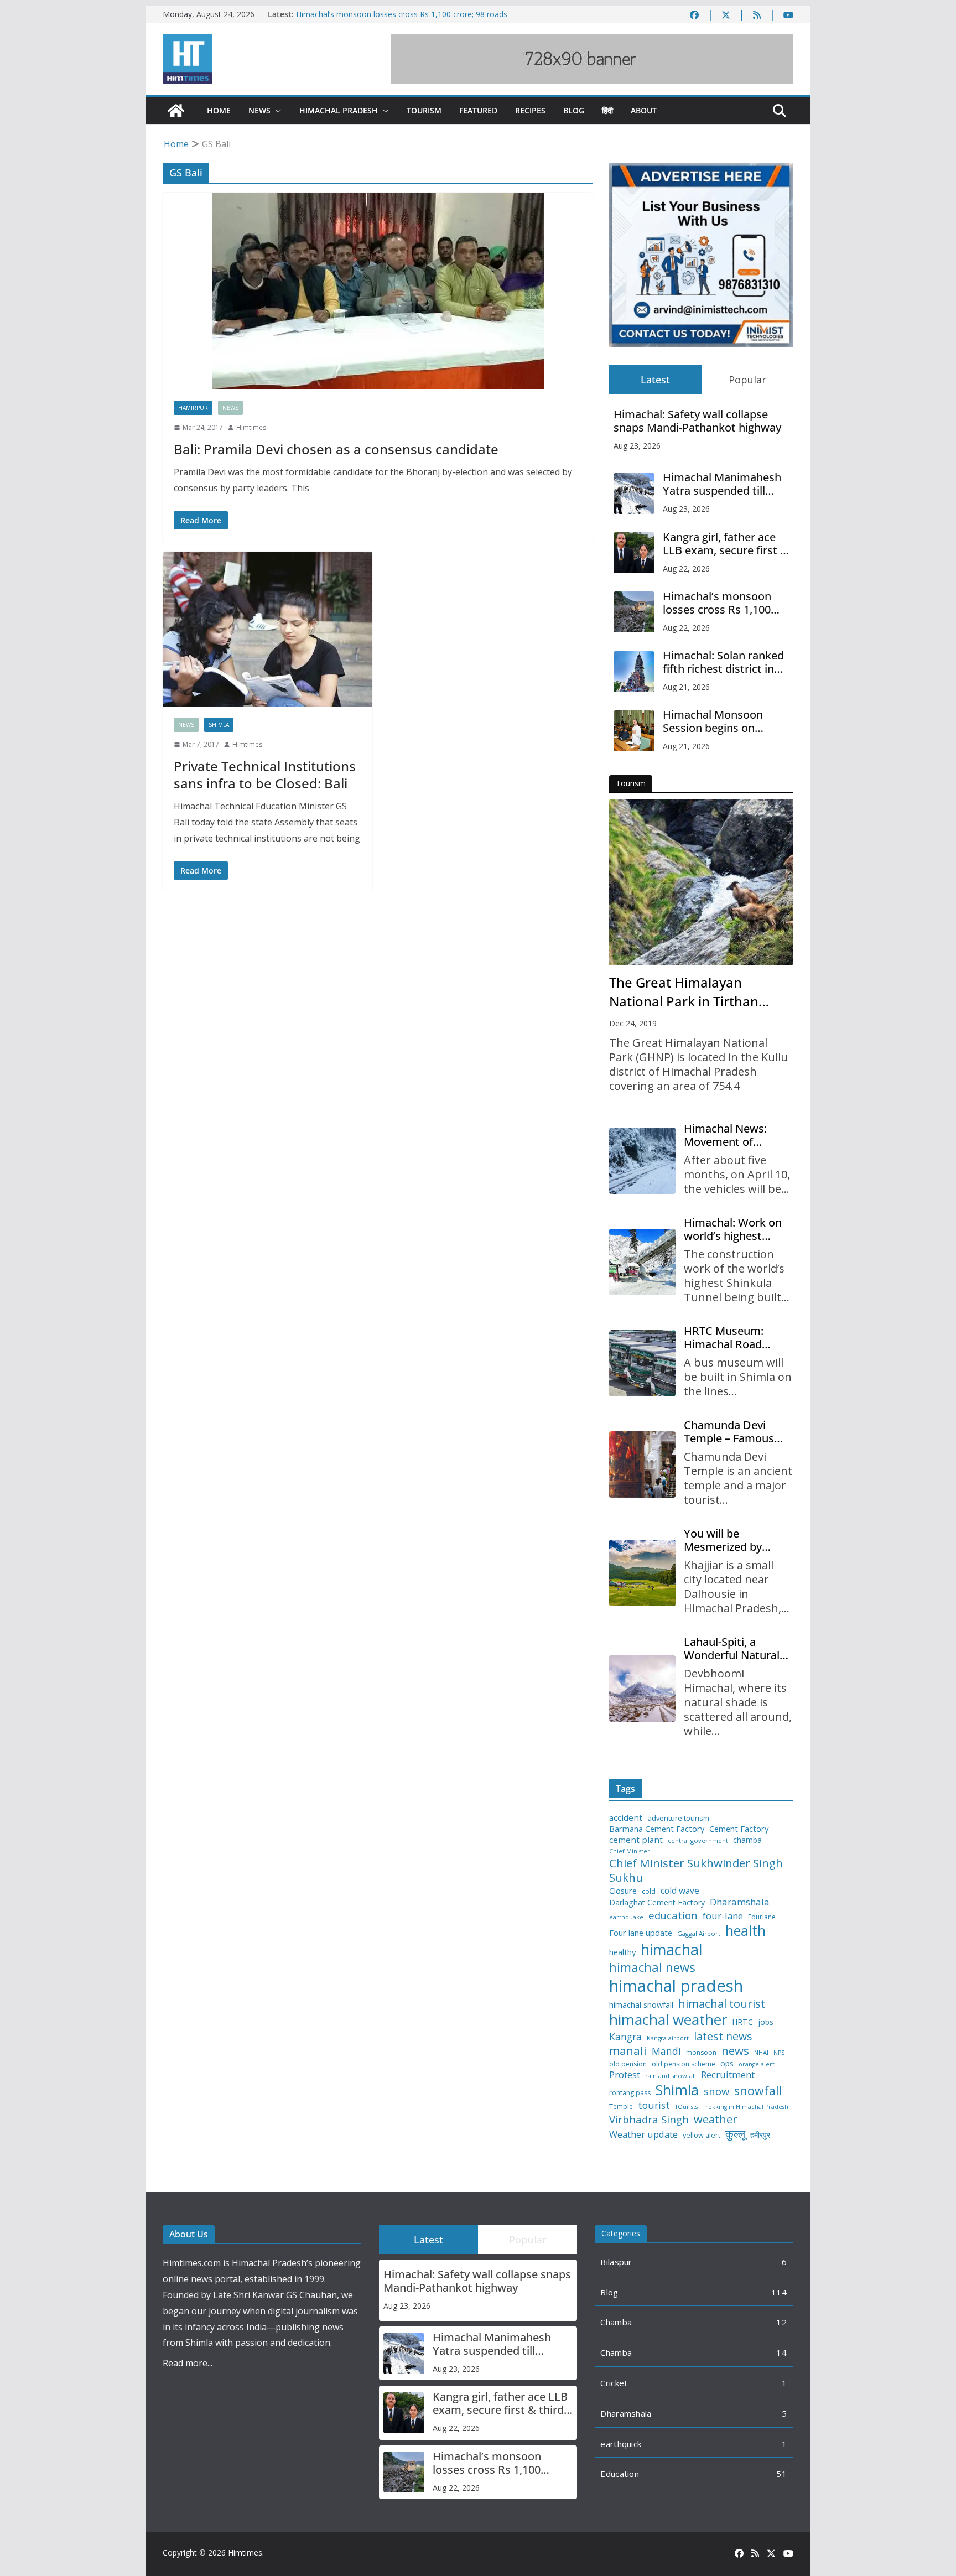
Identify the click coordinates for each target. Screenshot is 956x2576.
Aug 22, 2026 (686, 568)
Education (620, 2474)
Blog (574, 110)
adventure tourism (678, 1818)
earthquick (621, 2444)
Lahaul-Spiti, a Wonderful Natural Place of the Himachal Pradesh (732, 1649)
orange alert (757, 2065)
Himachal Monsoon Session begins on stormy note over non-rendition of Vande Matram (720, 721)
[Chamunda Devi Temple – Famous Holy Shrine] (642, 1464)
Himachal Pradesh (339, 110)
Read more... (188, 2363)
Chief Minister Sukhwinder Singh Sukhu (696, 1870)
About (644, 110)
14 (781, 2352)
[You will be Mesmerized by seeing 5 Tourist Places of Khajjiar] (642, 1573)
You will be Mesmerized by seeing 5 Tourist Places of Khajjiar (728, 1540)
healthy (622, 1952)
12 (781, 2322)
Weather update (643, 2134)
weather (716, 2119)
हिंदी (607, 110)
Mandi (666, 2051)
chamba (747, 1840)
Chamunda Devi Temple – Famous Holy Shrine (729, 1432)
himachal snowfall (641, 2005)
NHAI (761, 2053)
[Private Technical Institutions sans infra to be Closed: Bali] (267, 629)
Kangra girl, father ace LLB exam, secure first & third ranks (726, 544)
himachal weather (668, 2020)
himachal (672, 1949)
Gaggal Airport (699, 1934)
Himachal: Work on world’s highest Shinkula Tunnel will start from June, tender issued (734, 1229)
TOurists (686, 2107)
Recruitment (728, 2075)
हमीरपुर (760, 2135)
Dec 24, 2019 (633, 1023)
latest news (723, 2036)
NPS (779, 2053)
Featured (478, 110)
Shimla (219, 725)
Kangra (625, 2037)
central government (698, 1841)
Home (219, 110)
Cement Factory (739, 1829)
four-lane (723, 1916)
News (259, 110)
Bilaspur (616, 2262)
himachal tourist (722, 2003)
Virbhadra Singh (649, 2120)
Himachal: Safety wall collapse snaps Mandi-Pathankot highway (697, 421)
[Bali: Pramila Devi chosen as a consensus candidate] (378, 291)
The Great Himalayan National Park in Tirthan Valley (684, 992)
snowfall (758, 2091)
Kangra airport (668, 2039)
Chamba (616, 2322)
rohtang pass (630, 2093)
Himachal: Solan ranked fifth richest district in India (723, 662)
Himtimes (251, 427)
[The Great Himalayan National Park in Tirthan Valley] (701, 882)
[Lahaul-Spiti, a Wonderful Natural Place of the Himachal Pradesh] (642, 1689)
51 (781, 2474)
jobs (766, 2022)
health (745, 1931)
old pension (628, 2064)
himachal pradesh (676, 1986)
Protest (625, 2074)
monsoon (701, 2053)
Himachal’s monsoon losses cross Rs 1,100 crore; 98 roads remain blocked (721, 603)
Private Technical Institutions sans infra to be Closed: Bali (265, 775)
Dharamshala (740, 1902)
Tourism (424, 110)
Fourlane (762, 1917)
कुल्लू (735, 2134)
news (735, 2051)
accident (626, 1818)
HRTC (742, 2022)
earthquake (626, 1917)
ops (727, 2064)
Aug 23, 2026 (637, 446)
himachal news (652, 1967)
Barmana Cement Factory (657, 1829)
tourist (654, 2105)
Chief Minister (630, 1851)
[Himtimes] (176, 111)
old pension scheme (684, 2064)
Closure (623, 1891)
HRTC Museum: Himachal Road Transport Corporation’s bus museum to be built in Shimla (734, 1338)
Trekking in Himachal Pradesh (745, 2107)
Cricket (614, 2383)
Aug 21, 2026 (686, 687)
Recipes (530, 110)
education (673, 1915)
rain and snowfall (671, 2076)
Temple (621, 2107)
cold (649, 1892)
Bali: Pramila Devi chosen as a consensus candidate (336, 449)
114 (779, 2292)
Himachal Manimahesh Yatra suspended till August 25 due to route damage (722, 484)
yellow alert (702, 2136)
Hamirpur (193, 408)
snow (716, 2091)
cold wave (680, 1891)
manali (628, 2051)
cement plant (636, 1840)
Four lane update (641, 1933)
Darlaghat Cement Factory (657, 1903)
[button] (276, 111)
